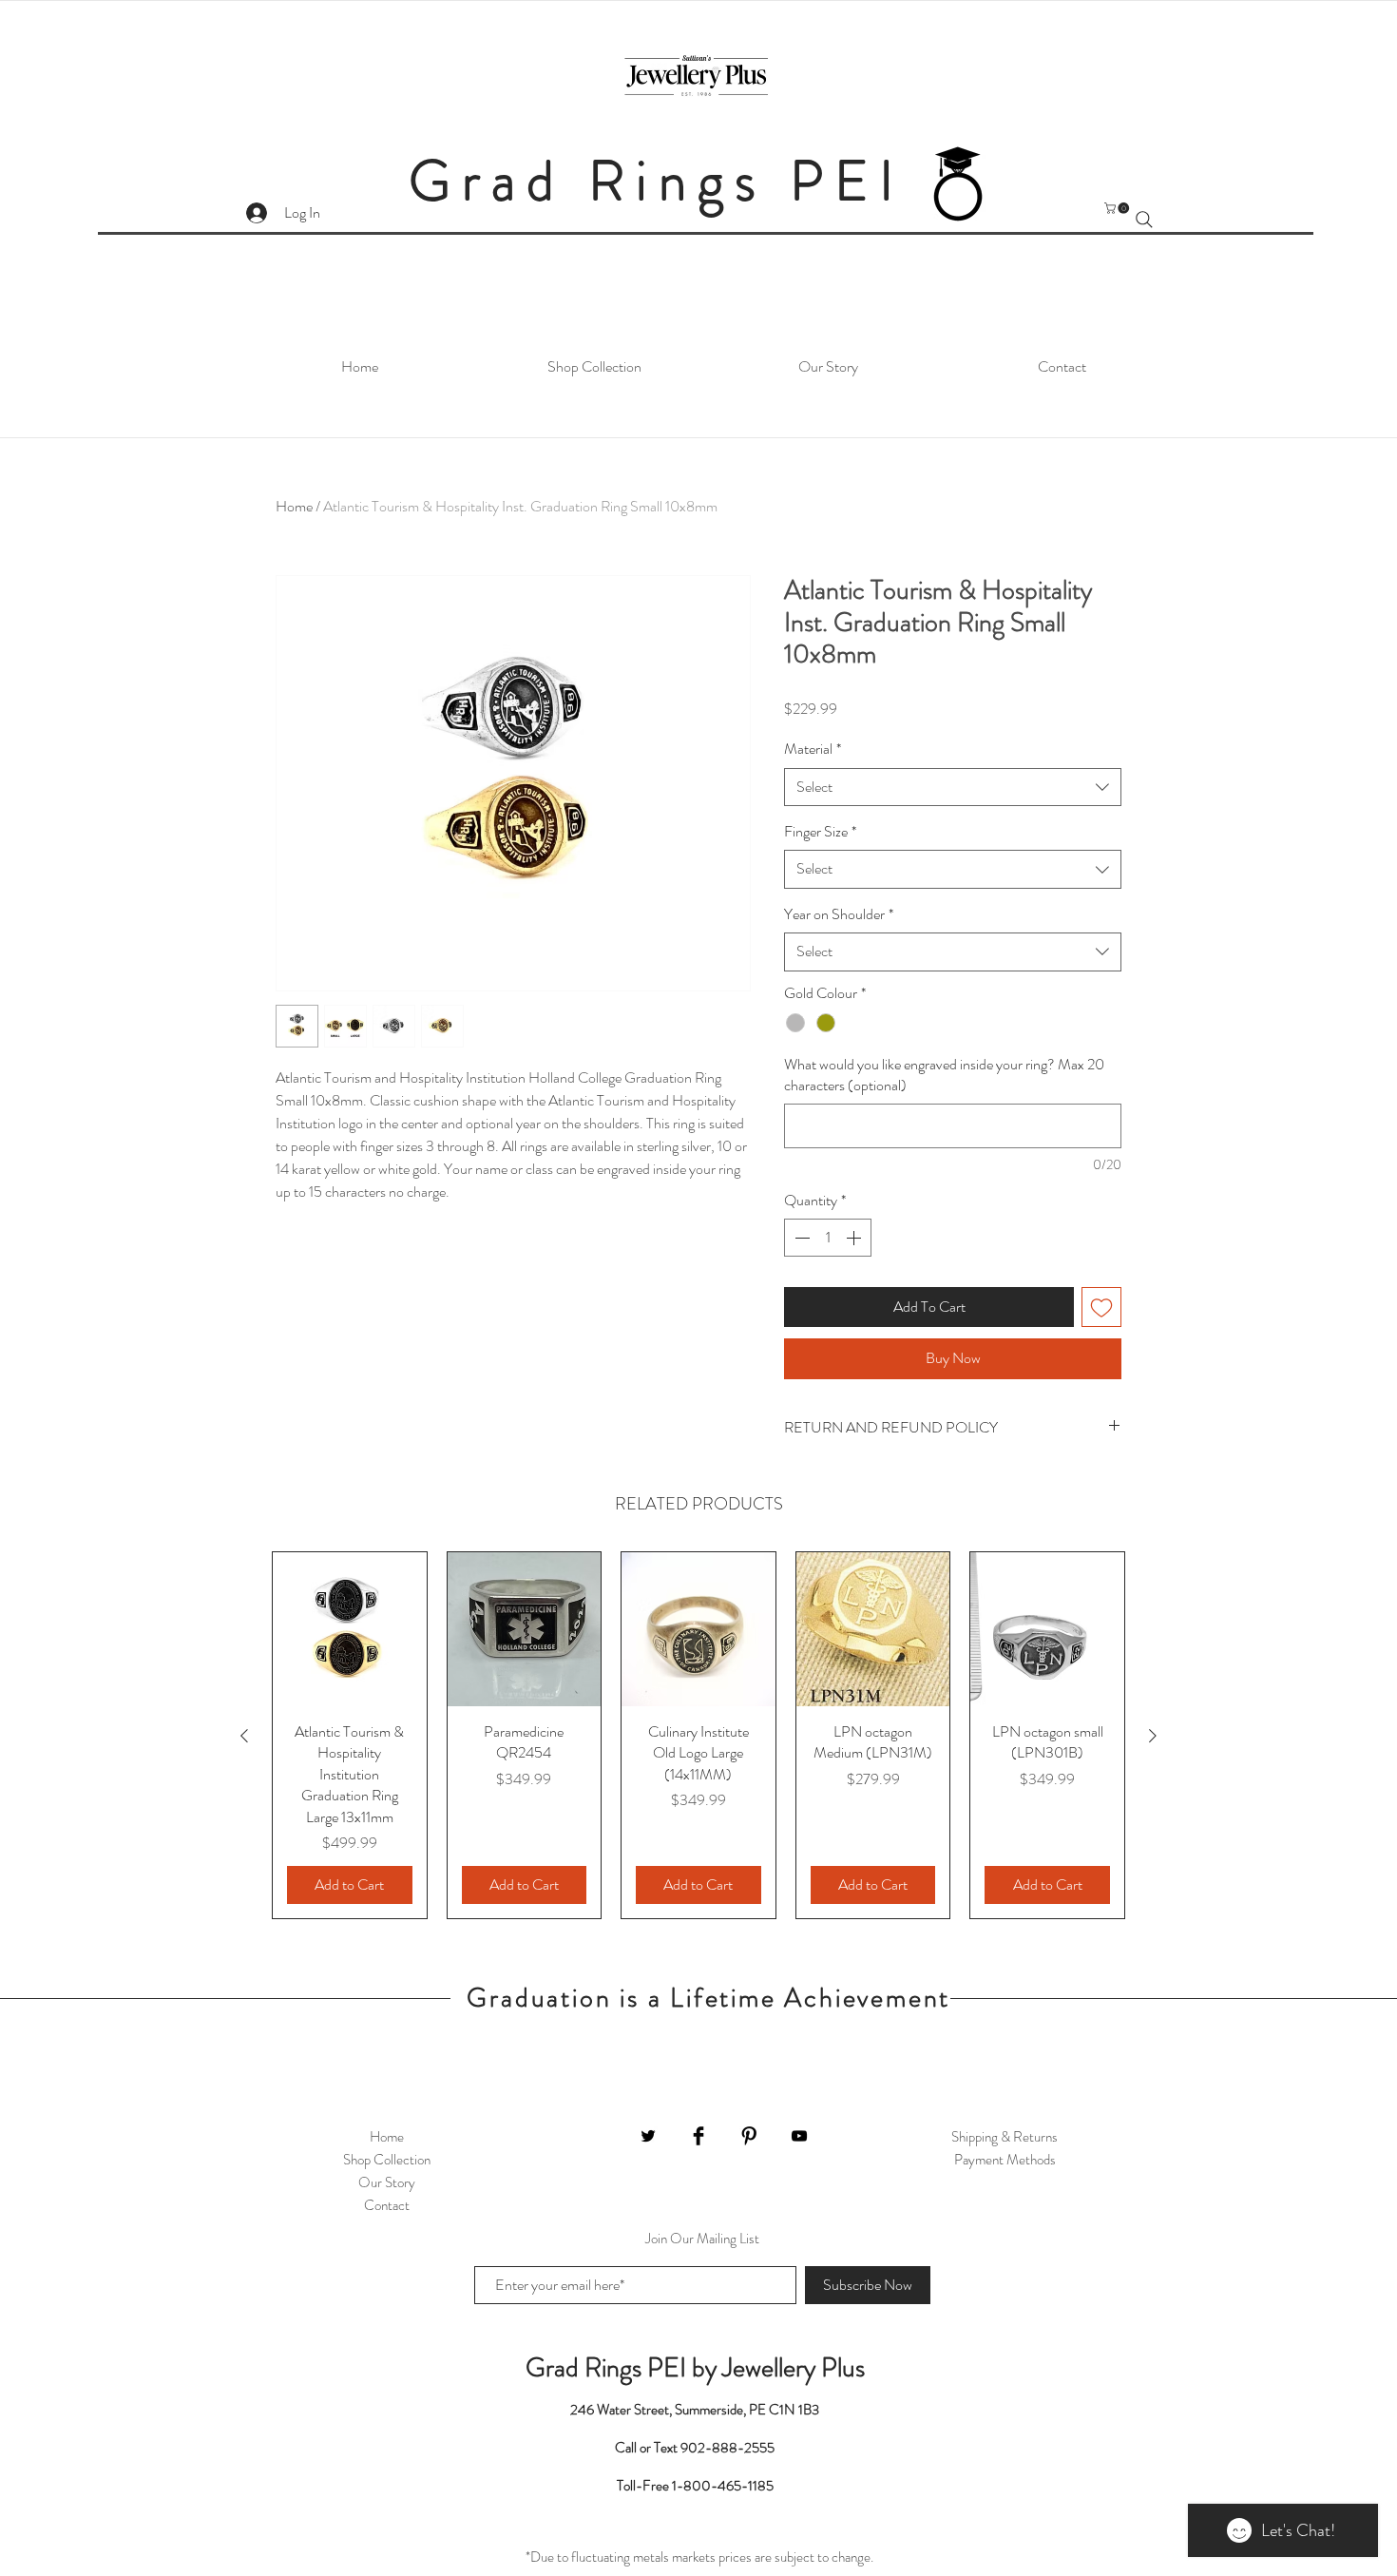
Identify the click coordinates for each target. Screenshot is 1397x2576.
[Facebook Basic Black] (698, 2136)
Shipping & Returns (1005, 2137)
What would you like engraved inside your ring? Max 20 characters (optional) (944, 1075)
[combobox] (953, 787)
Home (294, 506)
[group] (698, 1735)
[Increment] (855, 1238)
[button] (1118, 208)
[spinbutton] (828, 1238)
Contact (387, 2205)
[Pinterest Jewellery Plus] (749, 2136)
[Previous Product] (244, 1736)
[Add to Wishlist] (1101, 1307)
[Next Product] (1153, 1736)
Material (813, 749)
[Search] (1144, 220)
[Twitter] (648, 2136)
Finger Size (820, 832)
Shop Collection (387, 2160)
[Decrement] (800, 1238)
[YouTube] (799, 2136)
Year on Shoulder (839, 914)
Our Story (387, 2182)
